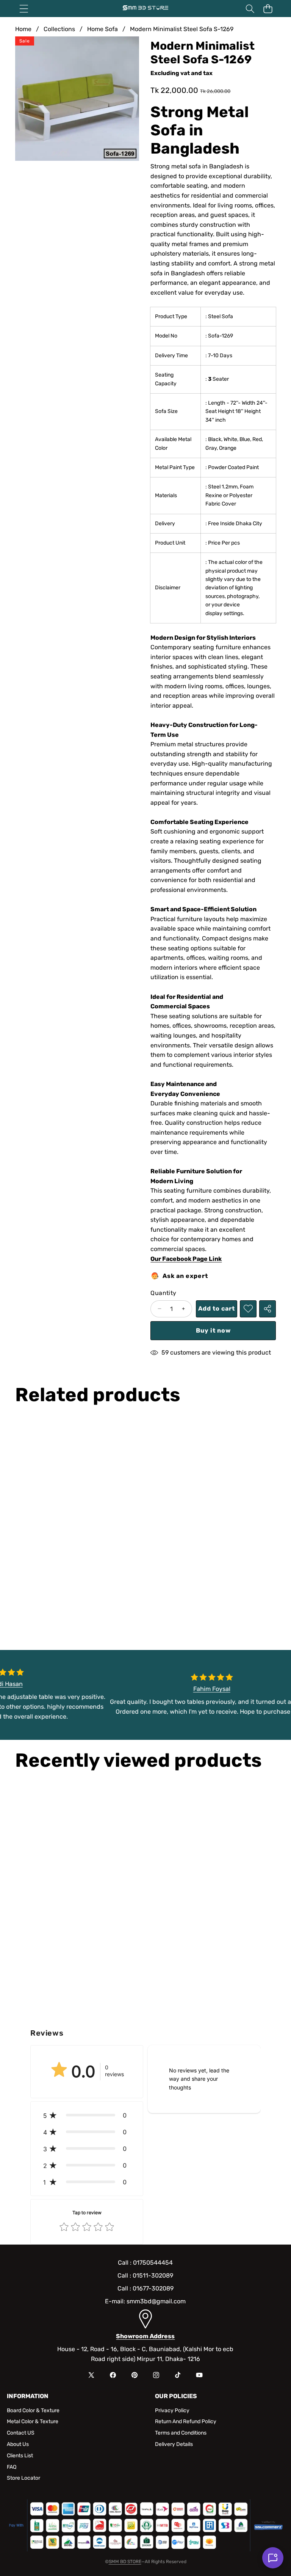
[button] (268, 9)
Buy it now (213, 1330)
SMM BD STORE (125, 2562)
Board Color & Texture (33, 2410)
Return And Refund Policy (186, 2421)
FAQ (12, 2467)
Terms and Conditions (181, 2433)
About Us (18, 2444)
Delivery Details (174, 2444)
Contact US (21, 2433)
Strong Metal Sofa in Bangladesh (199, 130)
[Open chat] (273, 2558)
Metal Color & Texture (33, 2421)
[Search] (250, 9)
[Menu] (24, 9)
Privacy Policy (172, 2410)
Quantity (163, 1293)
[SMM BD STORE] (145, 9)
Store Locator (23, 2478)
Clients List (20, 2456)
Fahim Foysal (218, 1689)
